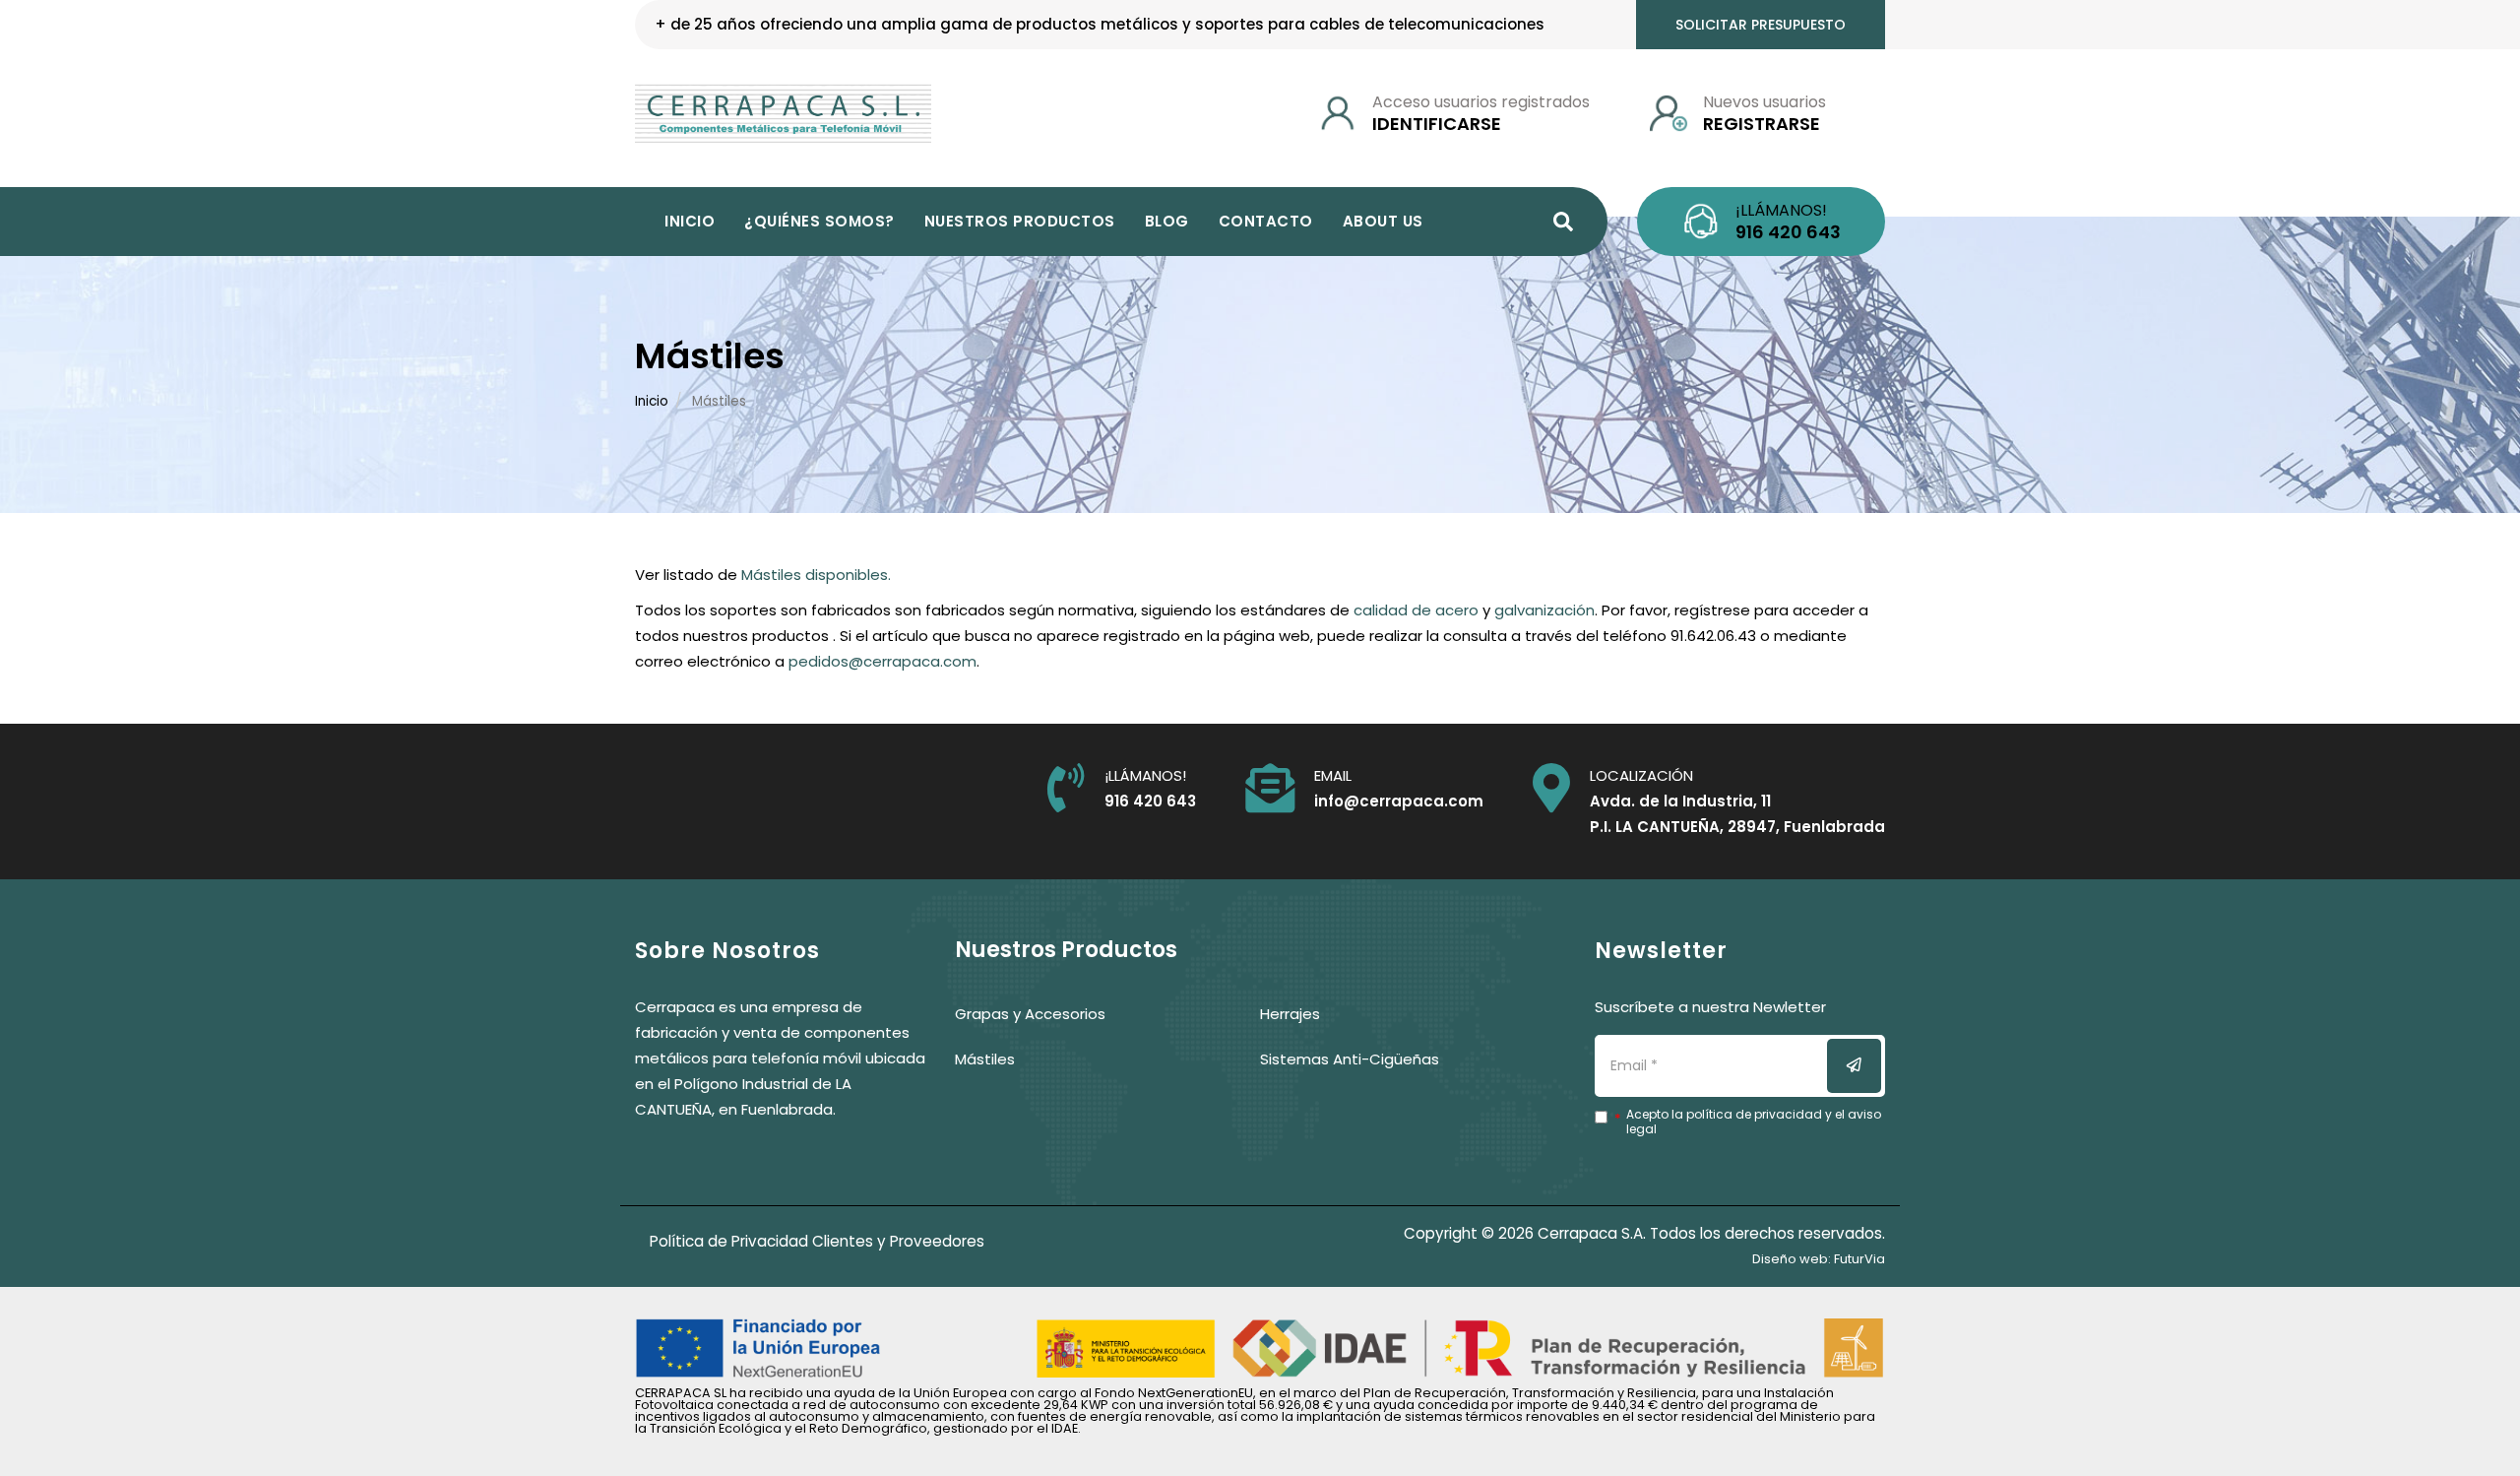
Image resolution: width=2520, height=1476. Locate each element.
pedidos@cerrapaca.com (882, 661)
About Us (1383, 221)
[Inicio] (783, 113)
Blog (1167, 221)
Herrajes (1290, 1014)
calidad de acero (1416, 610)
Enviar (1866, 1065)
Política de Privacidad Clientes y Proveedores (817, 1241)
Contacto (1266, 221)
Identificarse (1437, 124)
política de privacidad (1754, 1114)
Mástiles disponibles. (816, 575)
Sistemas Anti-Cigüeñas (1350, 1059)
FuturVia (1859, 1259)
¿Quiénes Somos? (819, 221)
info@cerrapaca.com (1399, 801)
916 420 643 (1788, 232)
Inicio (690, 221)
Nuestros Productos (1020, 221)
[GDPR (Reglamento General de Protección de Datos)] (1608, 1122)
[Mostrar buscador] (1563, 222)
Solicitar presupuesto (1761, 25)
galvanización (1544, 610)
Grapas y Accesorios (1030, 1014)
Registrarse (1762, 124)
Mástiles (985, 1059)
